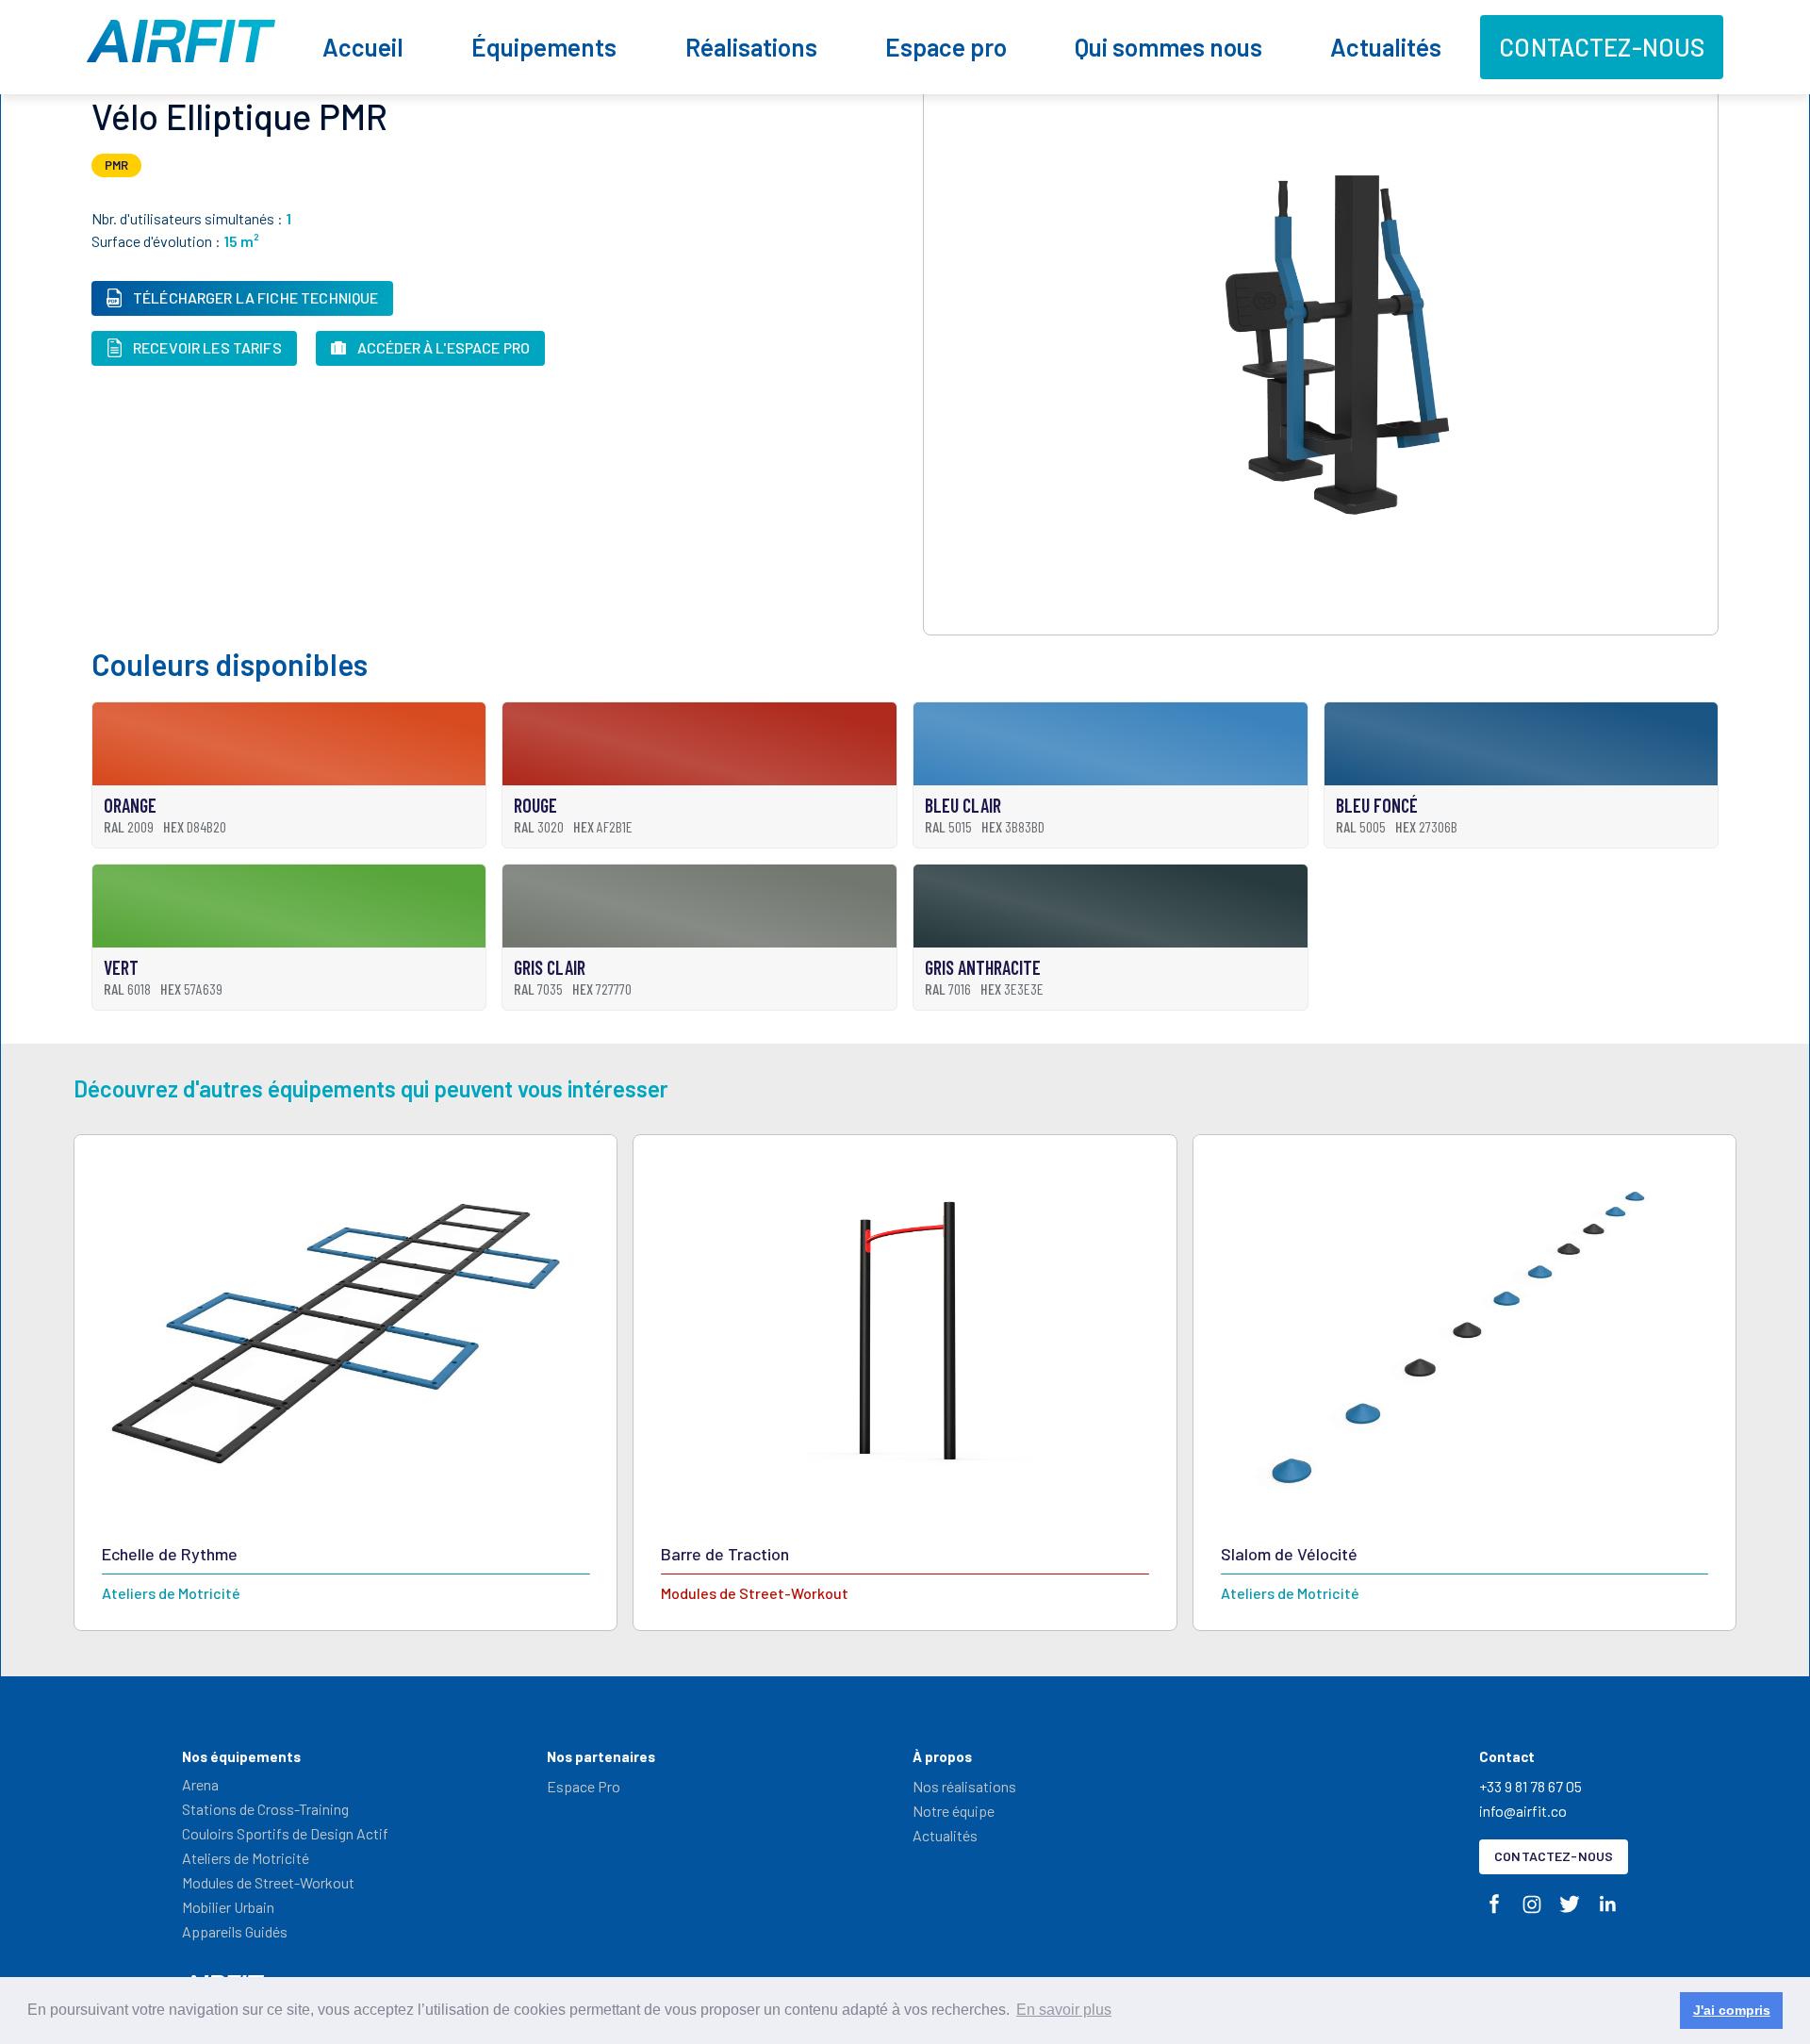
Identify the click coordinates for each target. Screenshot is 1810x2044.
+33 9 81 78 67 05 (1530, 1786)
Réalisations (751, 47)
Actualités (1386, 47)
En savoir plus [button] (1064, 2010)
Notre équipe (954, 1811)
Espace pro (946, 47)
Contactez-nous (1602, 47)
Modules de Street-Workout (268, 1882)
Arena (200, 1784)
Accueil (363, 47)
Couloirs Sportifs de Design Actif (285, 1833)
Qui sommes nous (1168, 47)
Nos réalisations (964, 1786)
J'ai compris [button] (1732, 2010)
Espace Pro (584, 1786)
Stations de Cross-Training (265, 1809)
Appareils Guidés (235, 1931)
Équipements (544, 47)
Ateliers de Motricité (246, 1858)
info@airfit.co (1523, 1811)
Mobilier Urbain (228, 1907)
